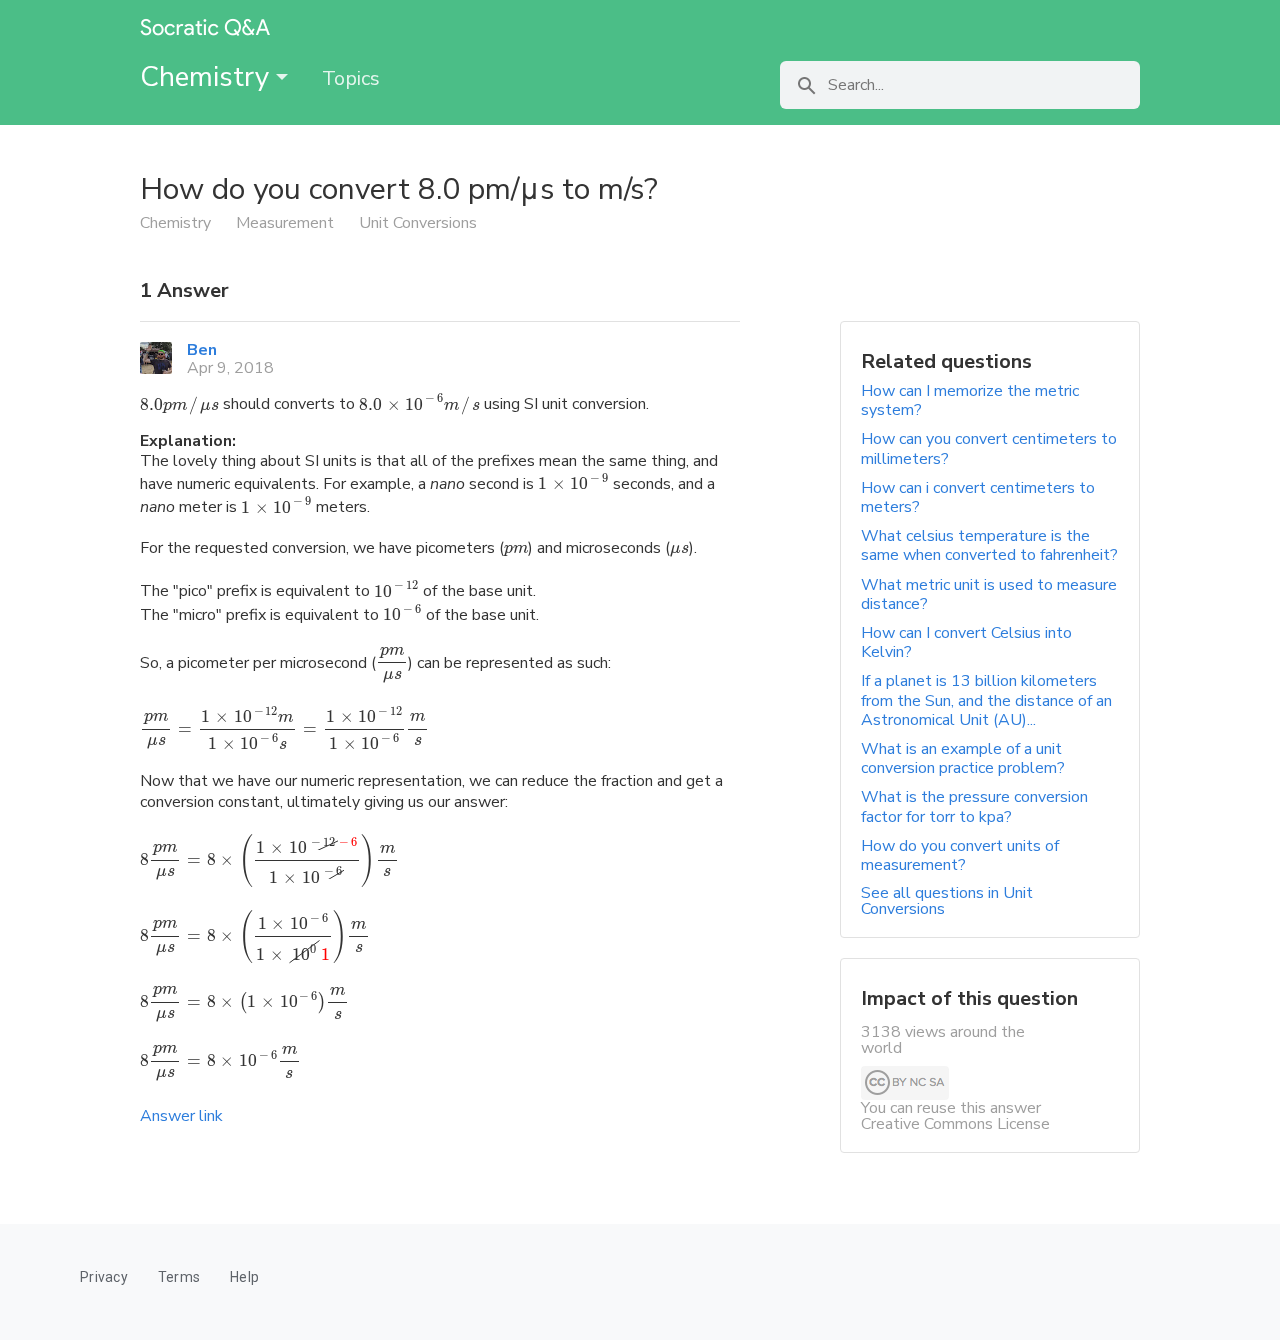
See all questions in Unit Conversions (947, 901)
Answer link (181, 1116)
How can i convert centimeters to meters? (978, 497)
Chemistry (208, 77)
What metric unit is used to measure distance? (989, 594)
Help (244, 1277)
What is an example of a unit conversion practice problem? (963, 758)
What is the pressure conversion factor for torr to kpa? (974, 806)
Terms (179, 1277)
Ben (202, 350)
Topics (351, 78)
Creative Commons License (955, 1124)
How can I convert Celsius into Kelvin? (966, 642)
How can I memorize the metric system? (970, 400)
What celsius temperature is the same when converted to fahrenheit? (989, 545)
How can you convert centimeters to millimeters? (989, 448)
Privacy (104, 1277)
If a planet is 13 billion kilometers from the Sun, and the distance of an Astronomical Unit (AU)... (986, 700)
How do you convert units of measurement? (960, 855)
